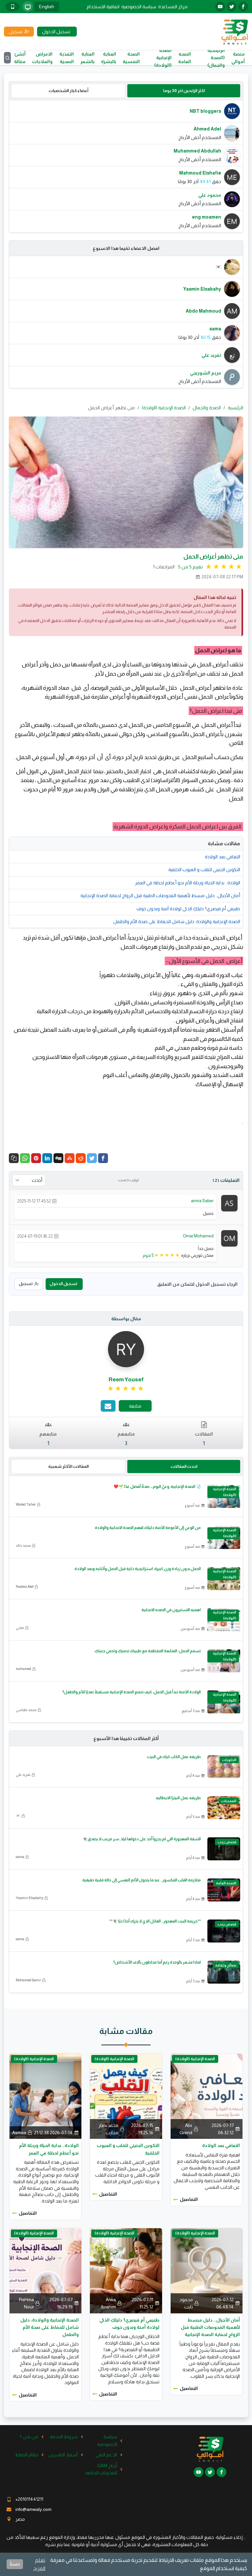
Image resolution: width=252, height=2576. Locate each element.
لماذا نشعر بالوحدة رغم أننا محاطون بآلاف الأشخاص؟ (157, 1962)
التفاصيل (189, 2199)
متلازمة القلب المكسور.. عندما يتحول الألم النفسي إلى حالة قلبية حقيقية (142, 1880)
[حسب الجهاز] (28, 7)
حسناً (15, 2564)
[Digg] (58, 1158)
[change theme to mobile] (12, 7)
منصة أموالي (238, 58)
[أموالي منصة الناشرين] (234, 31)
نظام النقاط (27, 2455)
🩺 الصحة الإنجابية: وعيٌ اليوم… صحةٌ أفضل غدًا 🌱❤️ (157, 1487)
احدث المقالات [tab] (184, 1466)
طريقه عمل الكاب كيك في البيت (174, 1757)
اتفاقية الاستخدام (103, 7)
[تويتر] (232, 7)
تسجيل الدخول (63, 1284)
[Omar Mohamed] (229, 1238)
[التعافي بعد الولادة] (207, 2096)
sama (20, 1857)
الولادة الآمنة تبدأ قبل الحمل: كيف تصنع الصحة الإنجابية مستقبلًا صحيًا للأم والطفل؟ (132, 1692)
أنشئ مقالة (20, 58)
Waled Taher (26, 1504)
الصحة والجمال (207, 408)
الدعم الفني (106, 2455)
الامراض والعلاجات (42, 58)
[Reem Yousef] (126, 1349)
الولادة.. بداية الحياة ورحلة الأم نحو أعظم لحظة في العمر (188, 883)
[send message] (108, 1406)
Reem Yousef (126, 1380)
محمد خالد (23, 1545)
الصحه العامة (185, 58)
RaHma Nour (26, 2303)
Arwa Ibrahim (108, 2303)
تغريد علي (23, 1775)
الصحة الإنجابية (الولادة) (163, 58)
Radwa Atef (25, 1586)
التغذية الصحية (67, 58)
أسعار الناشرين (63, 2455)
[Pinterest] (36, 1158)
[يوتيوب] (220, 7)
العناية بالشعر (87, 58)
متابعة (135, 1406)
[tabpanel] (126, 166)
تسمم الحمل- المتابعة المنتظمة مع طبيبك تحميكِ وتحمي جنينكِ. (147, 1651)
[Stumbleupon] (70, 1158)
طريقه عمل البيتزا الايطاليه (178, 1798)
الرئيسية (235, 408)
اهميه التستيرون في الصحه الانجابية (171, 1610)
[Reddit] (81, 1158)
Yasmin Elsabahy (30, 1898)
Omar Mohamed (198, 1236)
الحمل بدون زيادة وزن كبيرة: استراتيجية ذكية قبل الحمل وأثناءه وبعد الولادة (138, 1569)
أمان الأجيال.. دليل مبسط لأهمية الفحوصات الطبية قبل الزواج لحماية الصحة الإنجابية (160, 895)
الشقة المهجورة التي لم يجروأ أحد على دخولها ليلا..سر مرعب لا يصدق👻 (142, 1839)
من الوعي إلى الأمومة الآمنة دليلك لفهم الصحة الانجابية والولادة (148, 1528)
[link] (126, 1389)
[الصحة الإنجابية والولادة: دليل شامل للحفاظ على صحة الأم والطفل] (45, 2270)
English (47, 7)
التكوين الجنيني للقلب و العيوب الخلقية (204, 870)
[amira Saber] (229, 1203)
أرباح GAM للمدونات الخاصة (101, 2469)
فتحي (20, 1628)
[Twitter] (92, 1158)
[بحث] (7, 58)
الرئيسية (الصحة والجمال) (216, 58)
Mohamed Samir (28, 1980)
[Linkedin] (47, 1158)
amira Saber (202, 1201)
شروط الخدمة (64, 2437)
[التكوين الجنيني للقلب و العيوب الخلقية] (126, 2096)
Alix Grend (186, 2129)
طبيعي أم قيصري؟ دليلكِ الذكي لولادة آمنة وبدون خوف (188, 909)
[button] (14, 1158)
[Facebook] (103, 1158)
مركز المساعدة (173, 7)
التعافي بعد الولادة (222, 857)
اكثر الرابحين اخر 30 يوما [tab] (184, 91)
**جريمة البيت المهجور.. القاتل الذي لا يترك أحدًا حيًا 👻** (155, 1921)
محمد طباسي (26, 1710)
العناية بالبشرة (109, 58)
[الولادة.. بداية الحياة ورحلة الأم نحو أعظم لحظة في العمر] (45, 2096)
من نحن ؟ (29, 2437)
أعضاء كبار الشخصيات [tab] (68, 91)
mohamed (23, 1669)
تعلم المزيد (39, 2564)
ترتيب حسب (128, 1180)
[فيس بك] (243, 7)
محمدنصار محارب (108, 2129)
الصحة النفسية (131, 58)
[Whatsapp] (25, 1158)
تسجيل (26, 1284)
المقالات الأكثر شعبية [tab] (68, 1466)
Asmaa (19, 2133)
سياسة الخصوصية (139, 7)
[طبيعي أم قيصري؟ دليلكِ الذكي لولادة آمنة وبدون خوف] (126, 2270)
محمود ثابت (186, 2303)
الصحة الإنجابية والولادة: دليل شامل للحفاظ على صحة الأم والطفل (177, 921)
